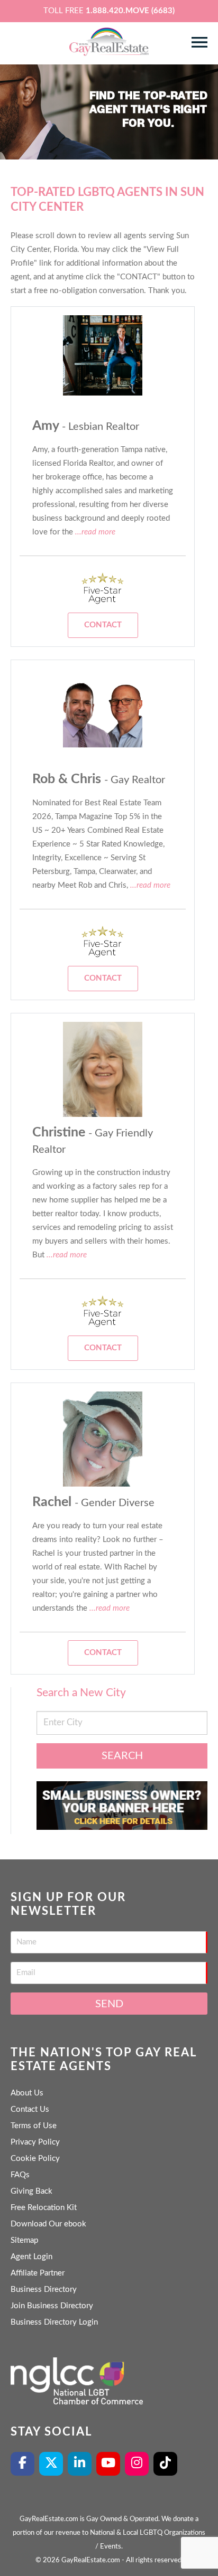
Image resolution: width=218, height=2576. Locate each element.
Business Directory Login (54, 2322)
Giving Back (31, 2191)
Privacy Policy (35, 2142)
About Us (27, 2093)
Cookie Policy (35, 2159)
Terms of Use (34, 2126)
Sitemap (24, 2240)
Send (109, 2004)
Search (122, 1756)
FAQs (20, 2175)
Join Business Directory (52, 2306)
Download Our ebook (48, 2224)
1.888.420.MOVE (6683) (130, 11)
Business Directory (44, 2290)
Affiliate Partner (38, 2273)
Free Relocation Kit (44, 2208)
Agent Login (31, 2257)
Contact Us (30, 2109)
